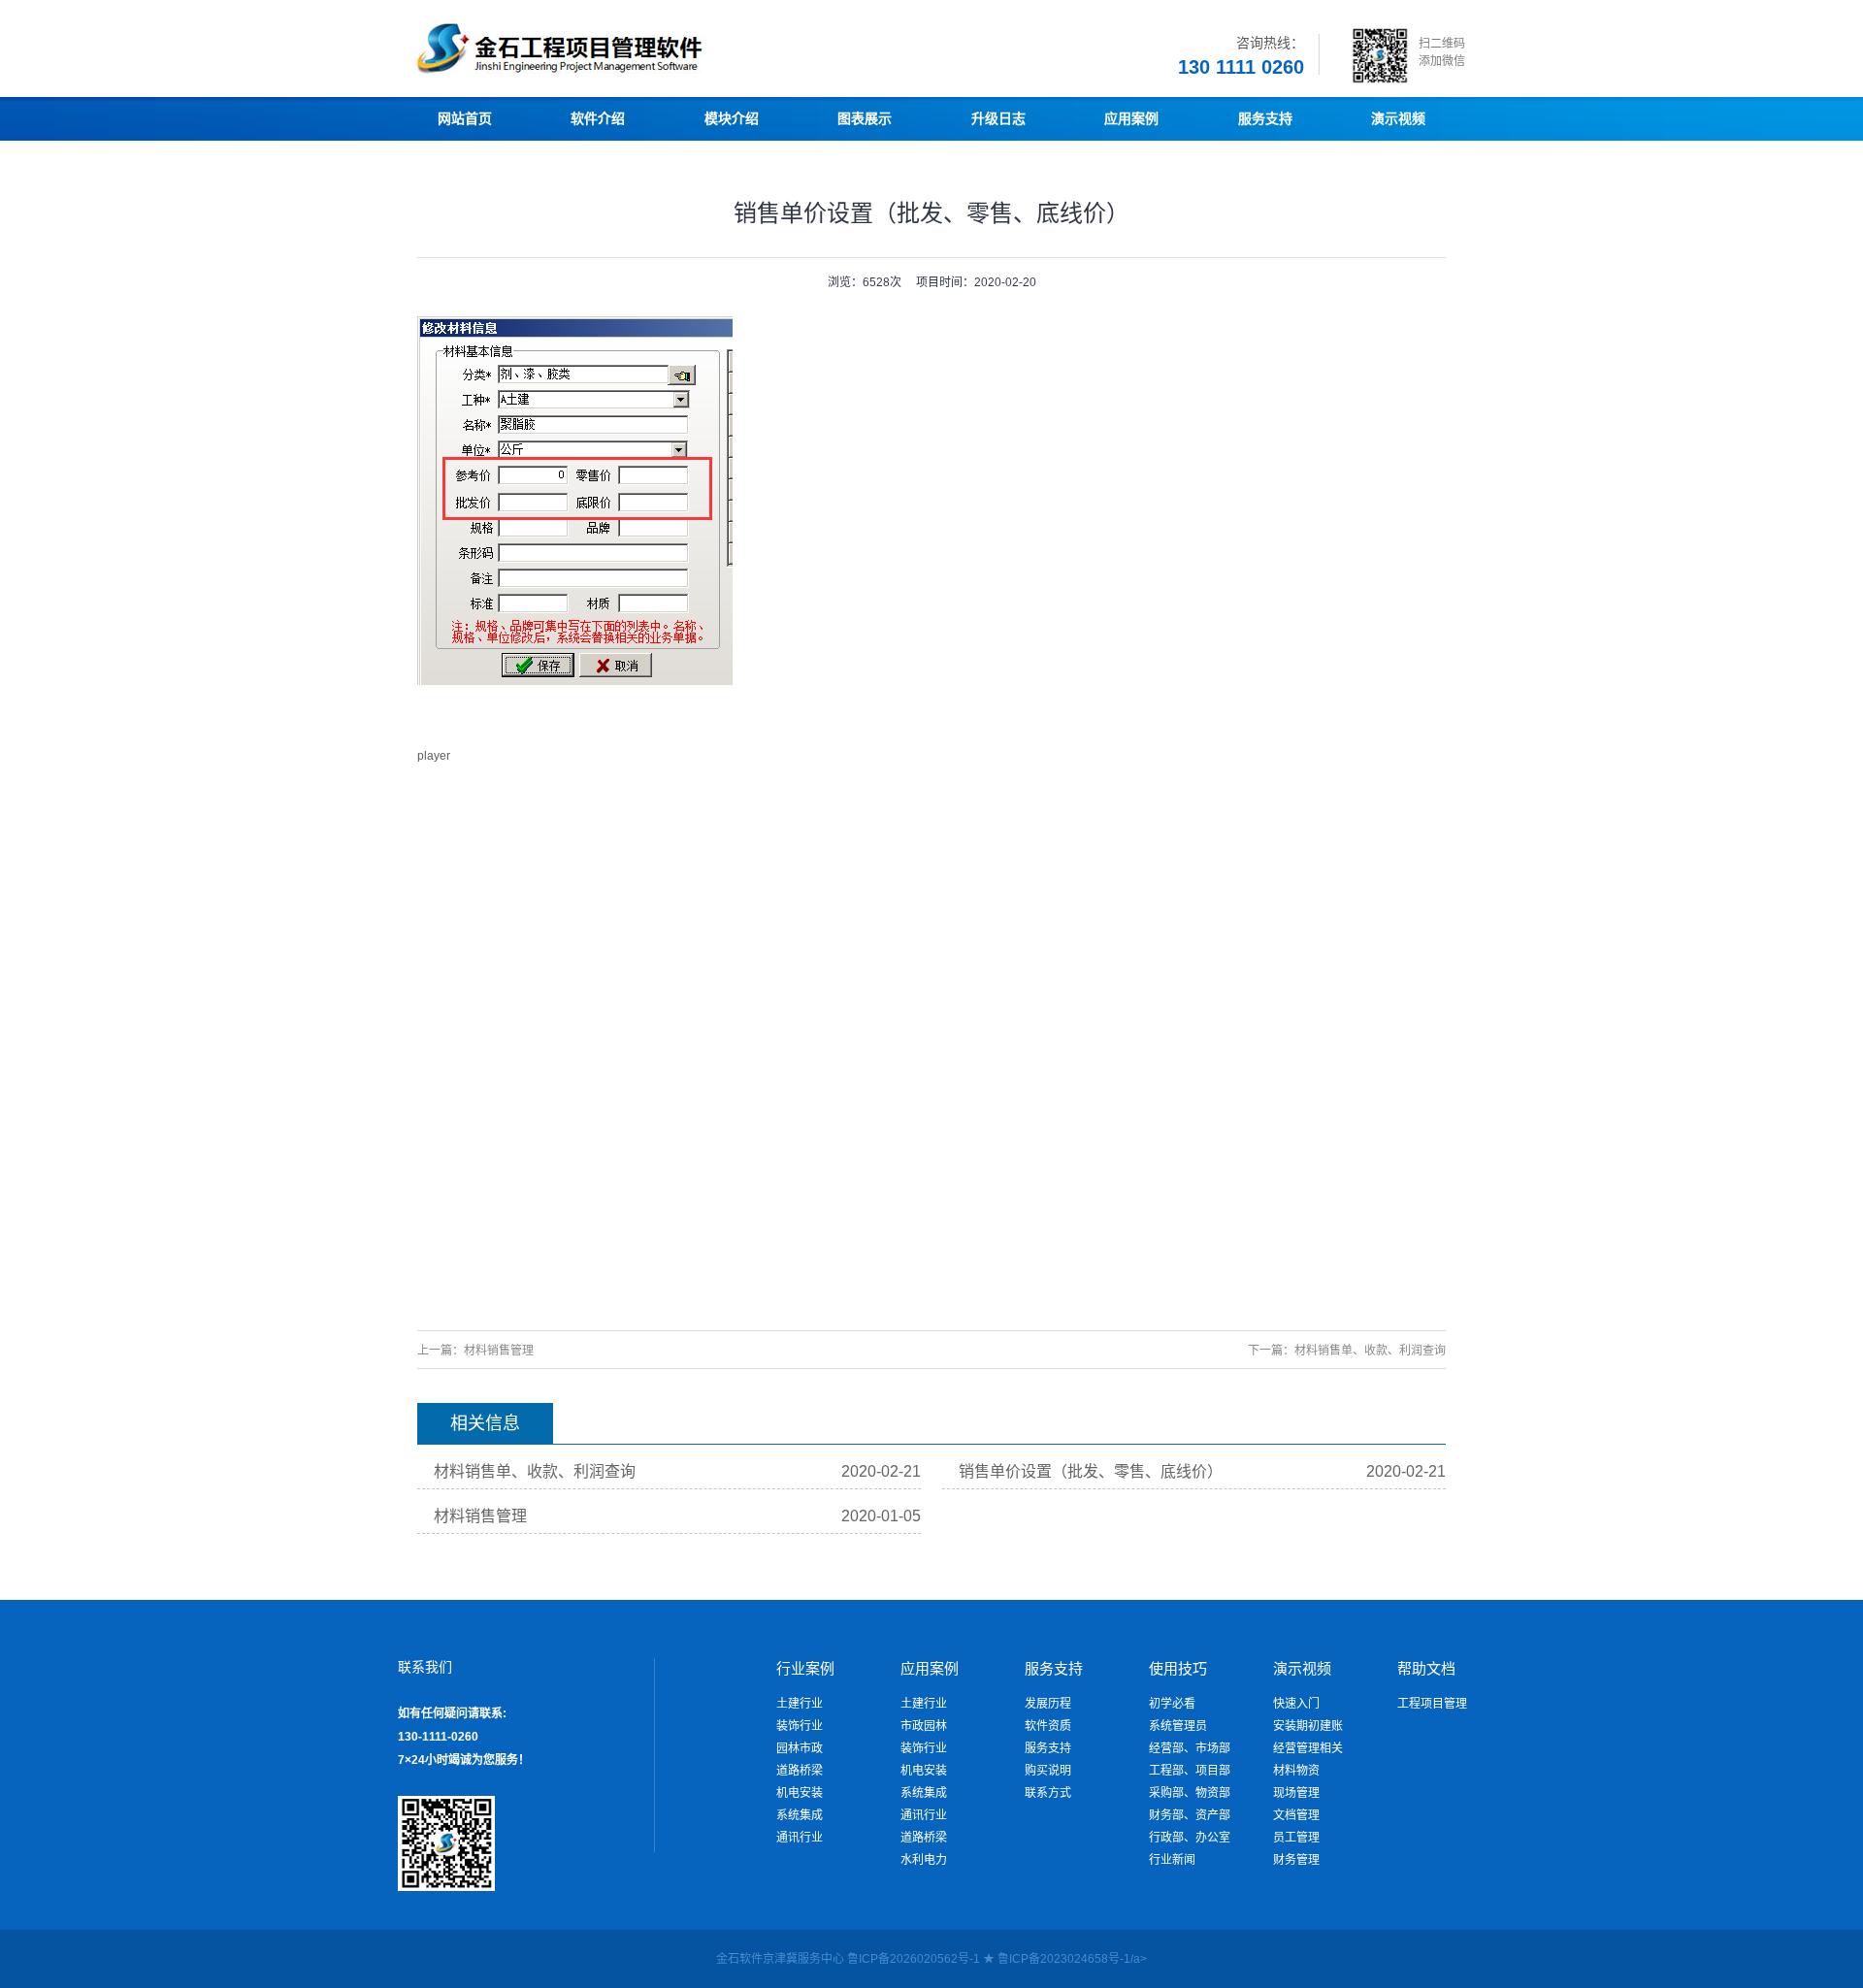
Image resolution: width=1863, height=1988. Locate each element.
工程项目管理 (1432, 1704)
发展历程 (1048, 1704)
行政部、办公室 (1190, 1838)
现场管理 (1296, 1793)
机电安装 (800, 1793)
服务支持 (1048, 1748)
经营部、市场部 (1190, 1748)
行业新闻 (1172, 1860)
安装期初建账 (1308, 1726)
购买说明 (1048, 1771)
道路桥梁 (800, 1771)
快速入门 (1296, 1704)
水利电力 (924, 1860)
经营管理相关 (1308, 1748)
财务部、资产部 (1190, 1815)
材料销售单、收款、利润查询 (1370, 1351)
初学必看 (1172, 1704)
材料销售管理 (499, 1351)
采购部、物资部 (1190, 1793)
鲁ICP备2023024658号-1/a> (1072, 1959)
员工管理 (1296, 1838)
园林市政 (800, 1748)
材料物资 (1296, 1771)
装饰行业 (800, 1726)
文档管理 (1296, 1815)
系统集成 (800, 1815)
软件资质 (1048, 1726)
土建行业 (800, 1704)
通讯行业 (800, 1838)
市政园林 (924, 1726)
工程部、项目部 (1190, 1771)
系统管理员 (1178, 1726)
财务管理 (1296, 1860)
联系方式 (1048, 1793)
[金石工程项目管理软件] (621, 73)
